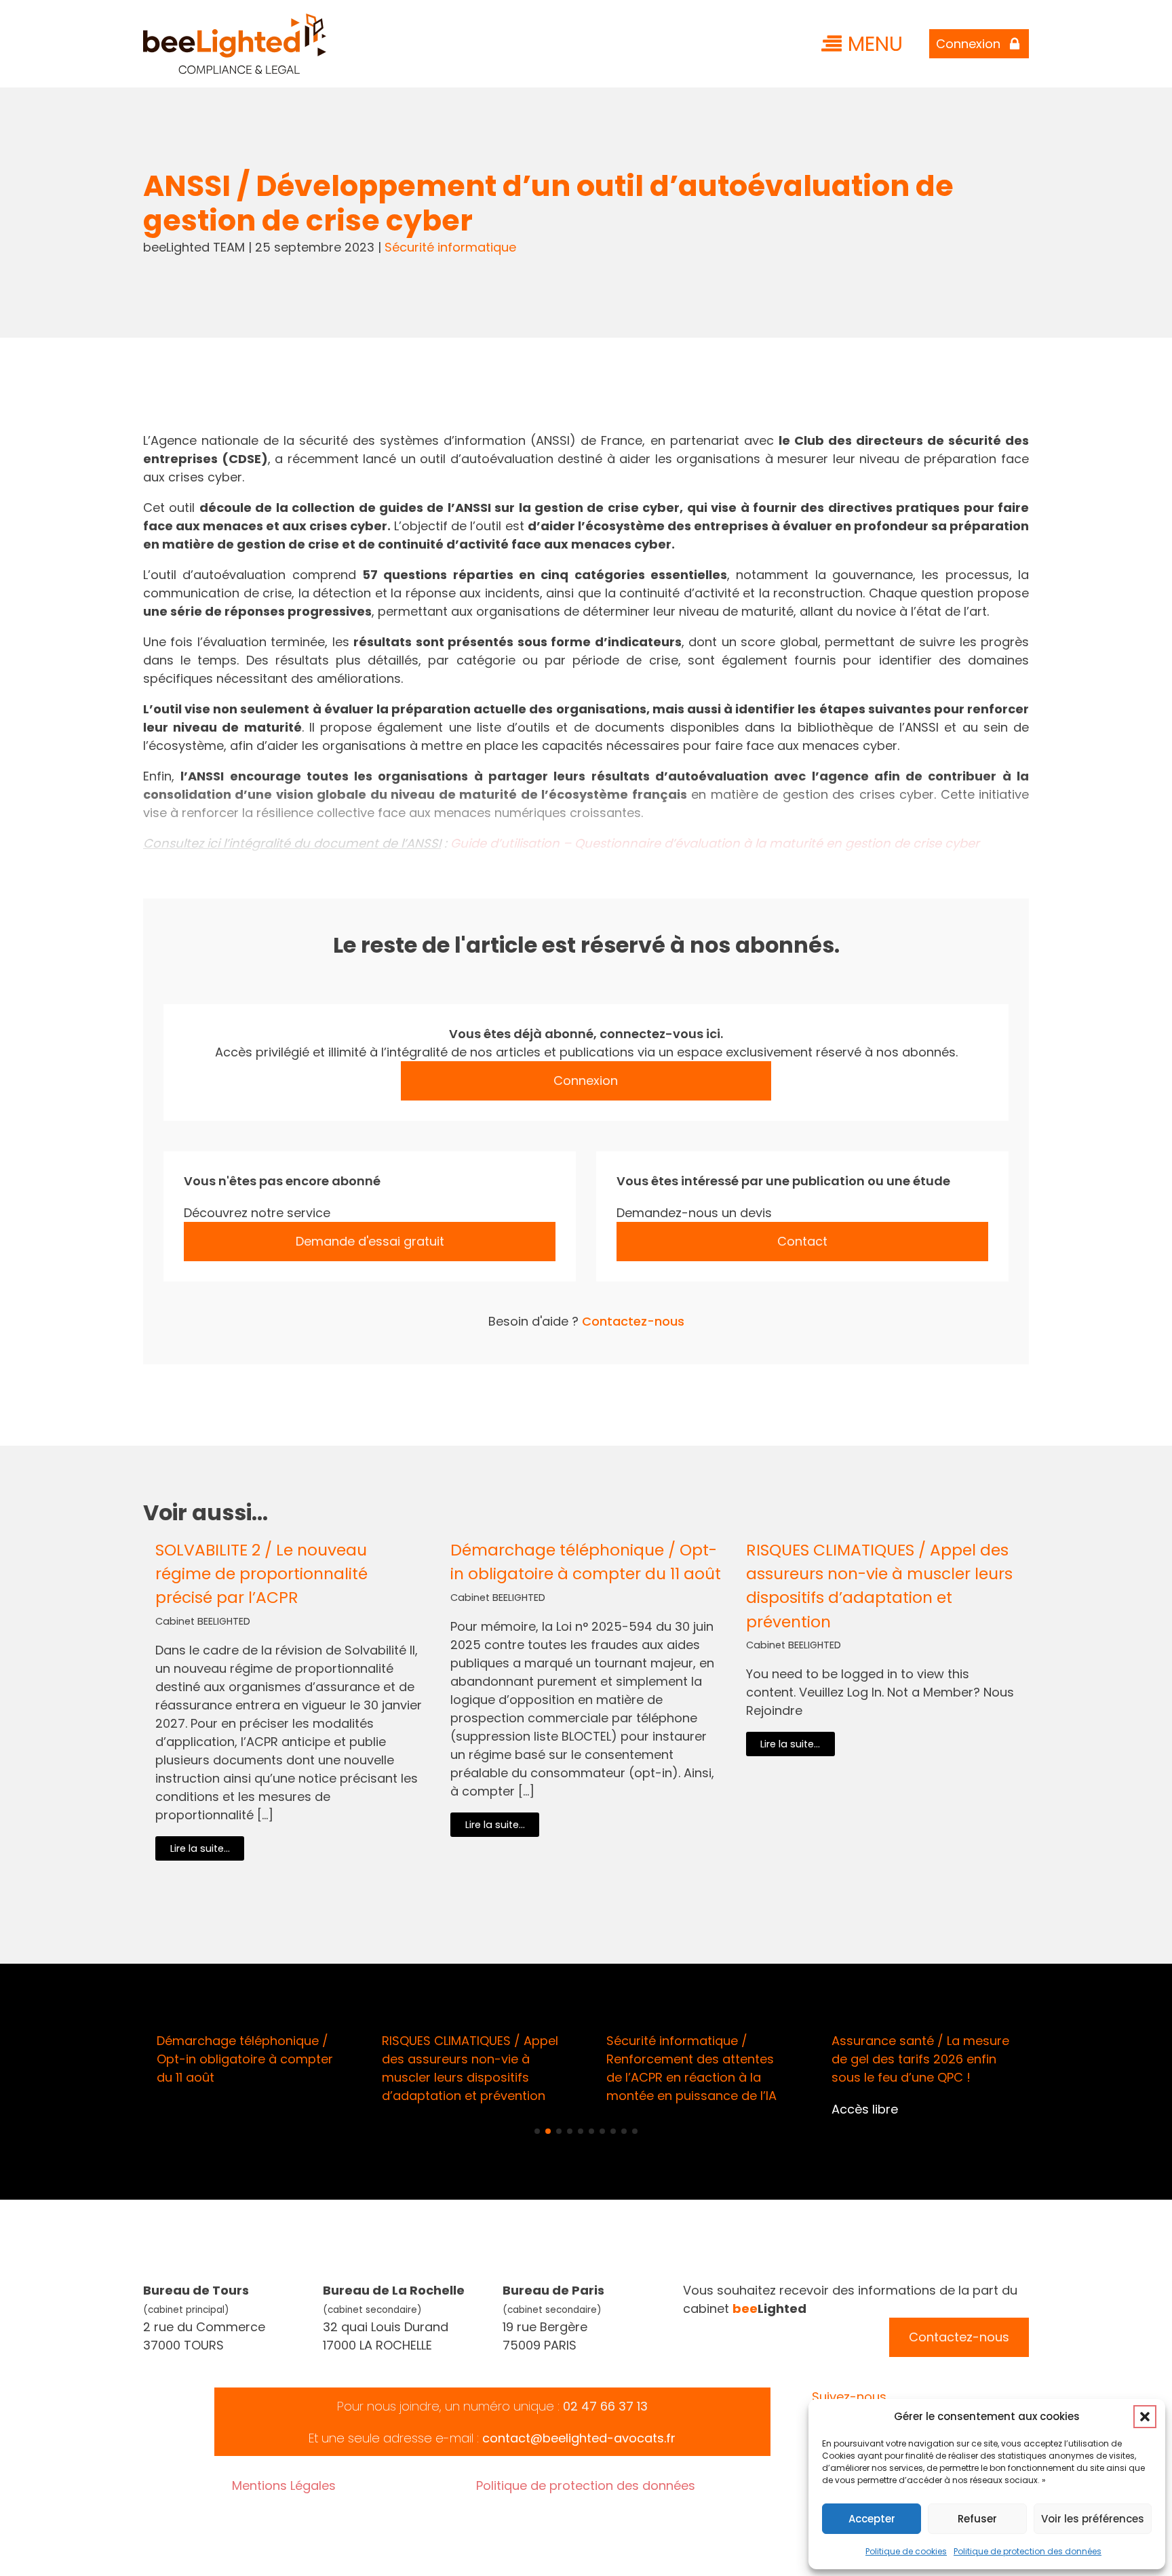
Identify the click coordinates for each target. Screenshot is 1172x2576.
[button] (1145, 2417)
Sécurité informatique (450, 247)
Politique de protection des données (1028, 2551)
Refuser (977, 2519)
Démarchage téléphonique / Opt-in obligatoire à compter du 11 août (586, 1562)
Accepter (872, 2519)
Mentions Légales (284, 2485)
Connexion (586, 1081)
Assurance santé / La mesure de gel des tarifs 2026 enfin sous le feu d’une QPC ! (920, 2059)
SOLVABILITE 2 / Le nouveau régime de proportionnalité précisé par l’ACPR (261, 1573)
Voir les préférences (1093, 2519)
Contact (802, 1241)
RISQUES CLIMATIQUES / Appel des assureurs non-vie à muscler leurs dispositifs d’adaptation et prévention (879, 1585)
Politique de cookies (906, 2551)
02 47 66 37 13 (605, 2406)
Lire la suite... (200, 1848)
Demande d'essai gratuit (370, 1241)
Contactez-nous (633, 1321)
